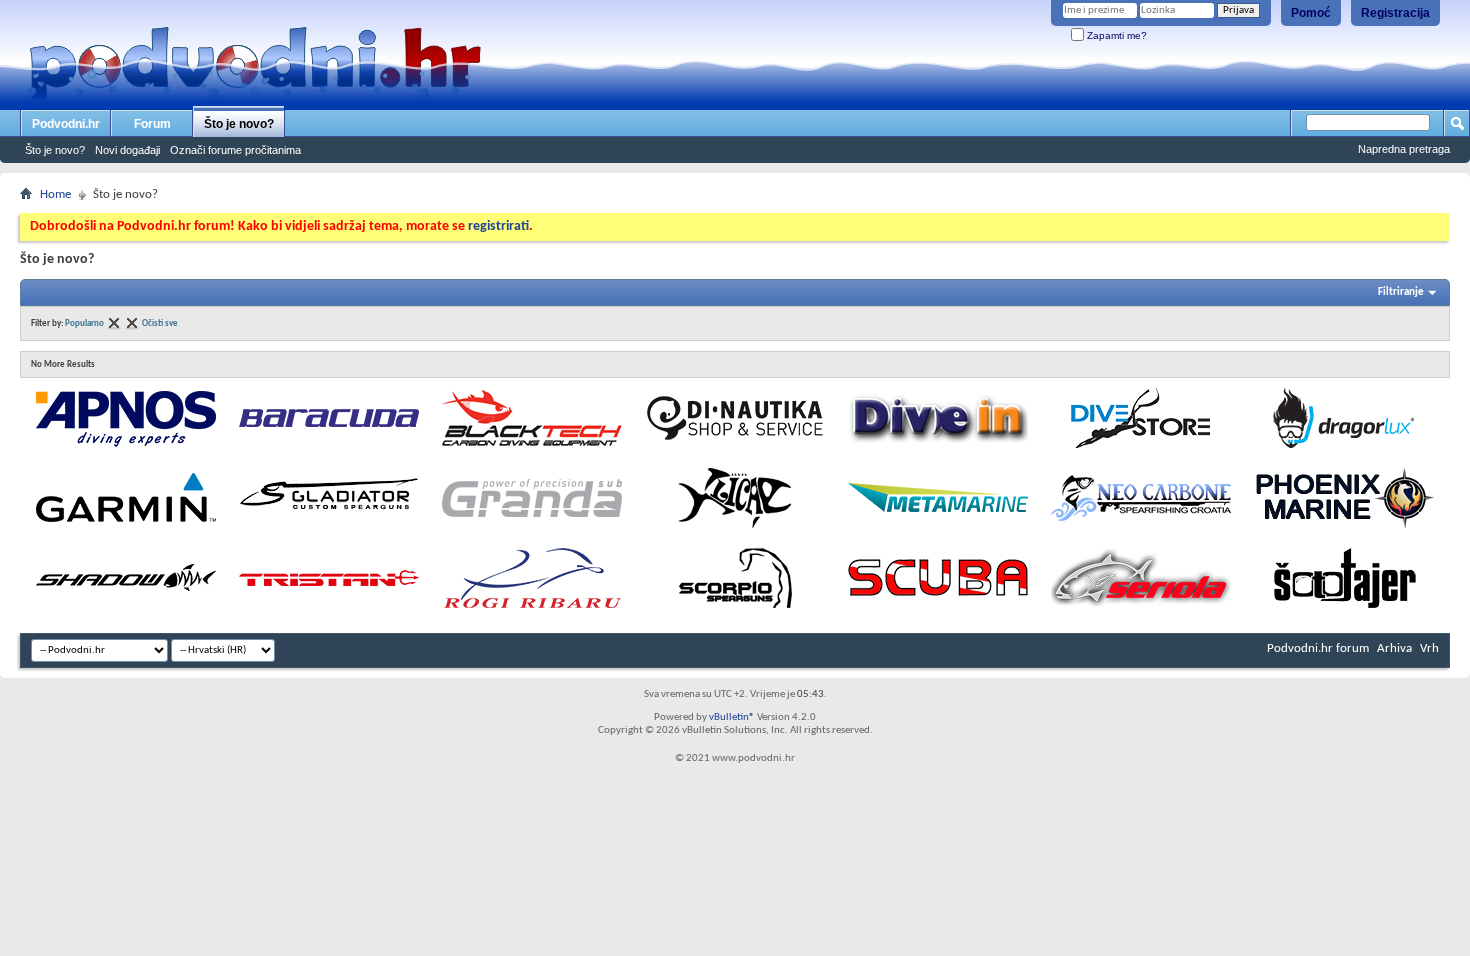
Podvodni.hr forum (1318, 648)
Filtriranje (1401, 292)
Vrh (1429, 648)
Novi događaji (127, 150)
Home (55, 194)
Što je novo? (239, 124)
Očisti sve (160, 323)
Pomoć (1311, 13)
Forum (152, 124)
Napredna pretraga (1404, 149)
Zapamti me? (1115, 35)
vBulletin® (732, 717)
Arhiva (1394, 648)
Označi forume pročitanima (235, 150)
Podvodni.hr (66, 124)
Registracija (1395, 13)
